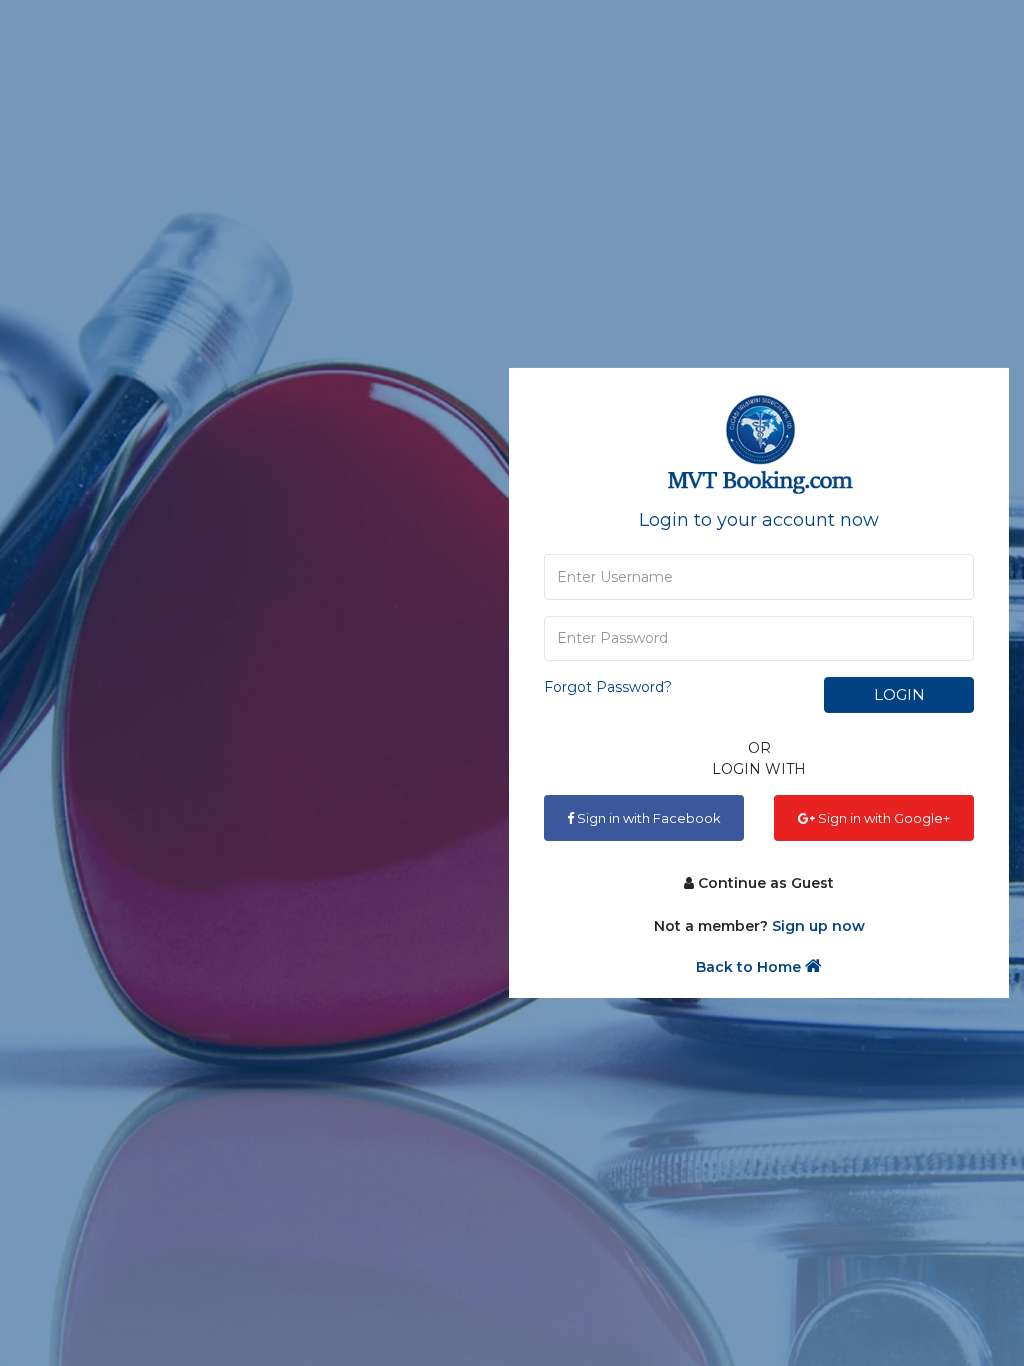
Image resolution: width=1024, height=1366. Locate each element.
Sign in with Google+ (882, 818)
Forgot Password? (608, 687)
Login (899, 694)
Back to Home (750, 967)
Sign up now (818, 926)
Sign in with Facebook (647, 818)
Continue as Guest (764, 883)
